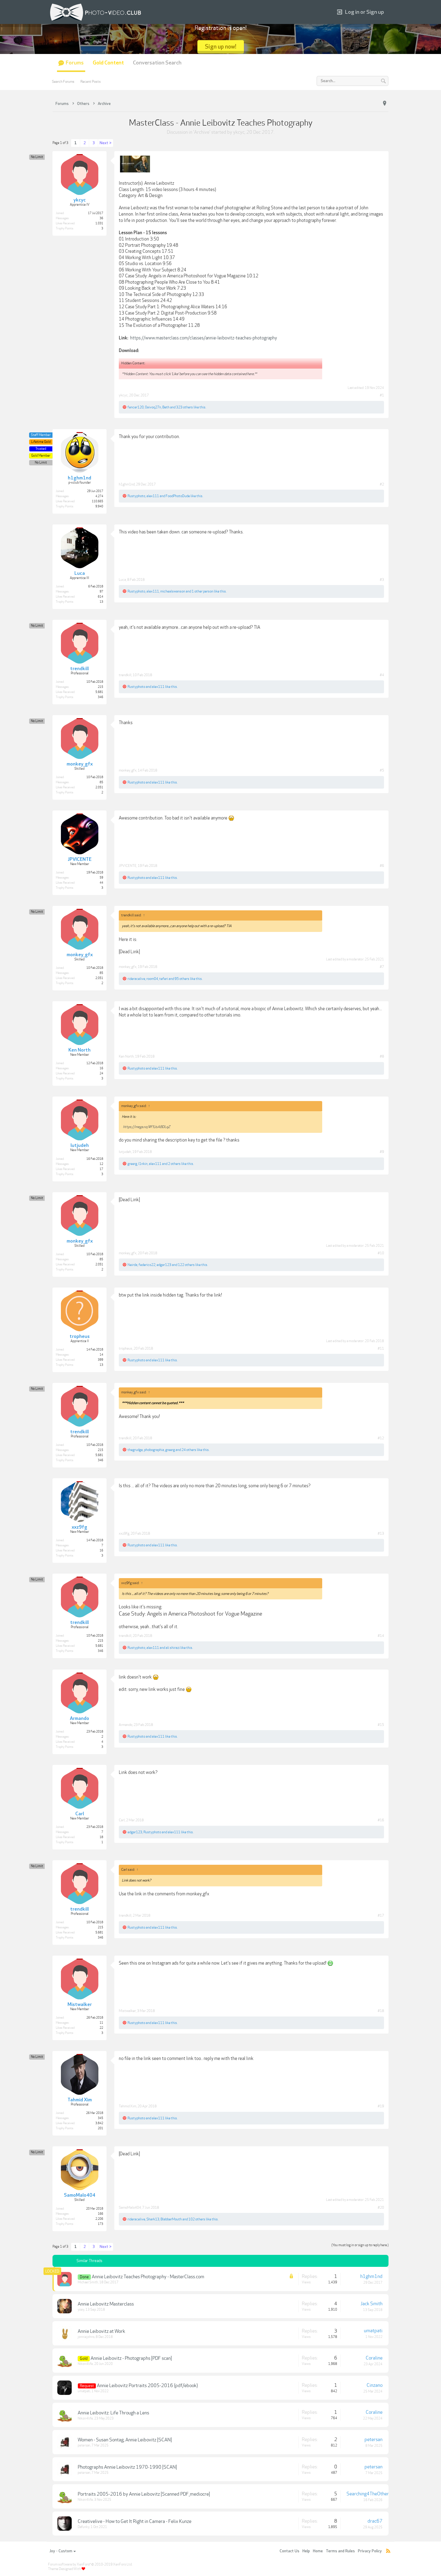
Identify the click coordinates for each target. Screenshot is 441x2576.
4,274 (99, 496)
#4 (382, 675)
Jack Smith (372, 2304)
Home (318, 2551)
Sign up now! (221, 47)
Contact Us (289, 2551)
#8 (382, 1056)
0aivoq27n (153, 407)
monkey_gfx (128, 770)
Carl (122, 1820)
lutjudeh (125, 1152)
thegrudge (135, 1450)
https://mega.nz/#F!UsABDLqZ (147, 1127)
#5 (382, 770)
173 (100, 2224)
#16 (381, 1820)
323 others (184, 407)
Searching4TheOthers (369, 2494)
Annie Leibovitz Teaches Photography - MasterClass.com (148, 2277)
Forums (75, 63)
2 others (174, 1164)
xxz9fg (124, 1533)
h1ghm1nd (127, 484)
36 (101, 218)
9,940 (99, 506)
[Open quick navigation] (385, 103)
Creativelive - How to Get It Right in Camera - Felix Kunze (135, 2521)
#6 (382, 866)
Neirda (132, 1265)
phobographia (154, 1450)
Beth (166, 407)
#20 (381, 2207)
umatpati (373, 2331)
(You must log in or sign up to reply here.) (360, 2245)
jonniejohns (86, 2337)
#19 (381, 2106)
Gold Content (108, 63)
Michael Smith (88, 2282)
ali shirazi (173, 1648)
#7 (382, 967)
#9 (382, 1152)
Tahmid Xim (127, 2106)
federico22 (147, 1265)
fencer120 (136, 407)
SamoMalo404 (130, 2207)
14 (101, 1355)
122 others (186, 1265)
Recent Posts (91, 82)
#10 (381, 1253)
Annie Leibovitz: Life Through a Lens (113, 2413)
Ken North (126, 1056)
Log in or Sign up (364, 12)
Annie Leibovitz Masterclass (106, 2304)
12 (101, 1164)
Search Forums (63, 82)
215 (100, 687)
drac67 (375, 2521)
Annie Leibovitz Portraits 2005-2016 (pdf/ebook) (147, 2386)
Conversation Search (157, 63)
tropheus (126, 1348)
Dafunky (84, 2527)
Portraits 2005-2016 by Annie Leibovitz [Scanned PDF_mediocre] (144, 2494)
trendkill (125, 675)
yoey (81, 2310)
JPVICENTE (128, 866)
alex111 (153, 496)
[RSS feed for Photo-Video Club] (388, 2551)
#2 (382, 484)
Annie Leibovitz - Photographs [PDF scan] (131, 2358)
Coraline (374, 2358)
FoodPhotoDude (178, 496)
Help (306, 2551)
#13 (381, 1533)
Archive (202, 132)
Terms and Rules (340, 2551)
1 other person (202, 591)
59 (101, 878)
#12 (381, 1438)
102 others (197, 2219)
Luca (122, 580)
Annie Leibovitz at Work (101, 2331)
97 (101, 592)
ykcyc (239, 132)
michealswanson (173, 591)
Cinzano (375, 2385)
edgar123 (164, 1265)
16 (101, 1068)
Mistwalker (127, 2011)
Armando (126, 1725)
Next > (106, 143)
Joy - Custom (61, 2551)
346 (100, 697)
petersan (84, 2445)
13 (101, 602)
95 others (182, 979)
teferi (164, 979)
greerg (132, 1164)
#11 (381, 1348)
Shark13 (153, 2219)
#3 (382, 580)
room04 (152, 979)
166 (100, 2214)
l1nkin (143, 1164)
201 (100, 2128)
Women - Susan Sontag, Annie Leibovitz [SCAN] (125, 2440)
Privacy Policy (370, 2551)
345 (100, 2118)
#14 (381, 1636)
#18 (381, 2011)
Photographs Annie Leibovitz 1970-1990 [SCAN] (127, 2467)
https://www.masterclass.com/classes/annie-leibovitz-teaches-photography (204, 338)
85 (101, 782)
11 (101, 2023)
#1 (382, 395)
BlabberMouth (171, 2219)
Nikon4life (85, 2364)
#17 (381, 1915)
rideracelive (136, 979)
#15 (381, 1725)
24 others (189, 1450)
